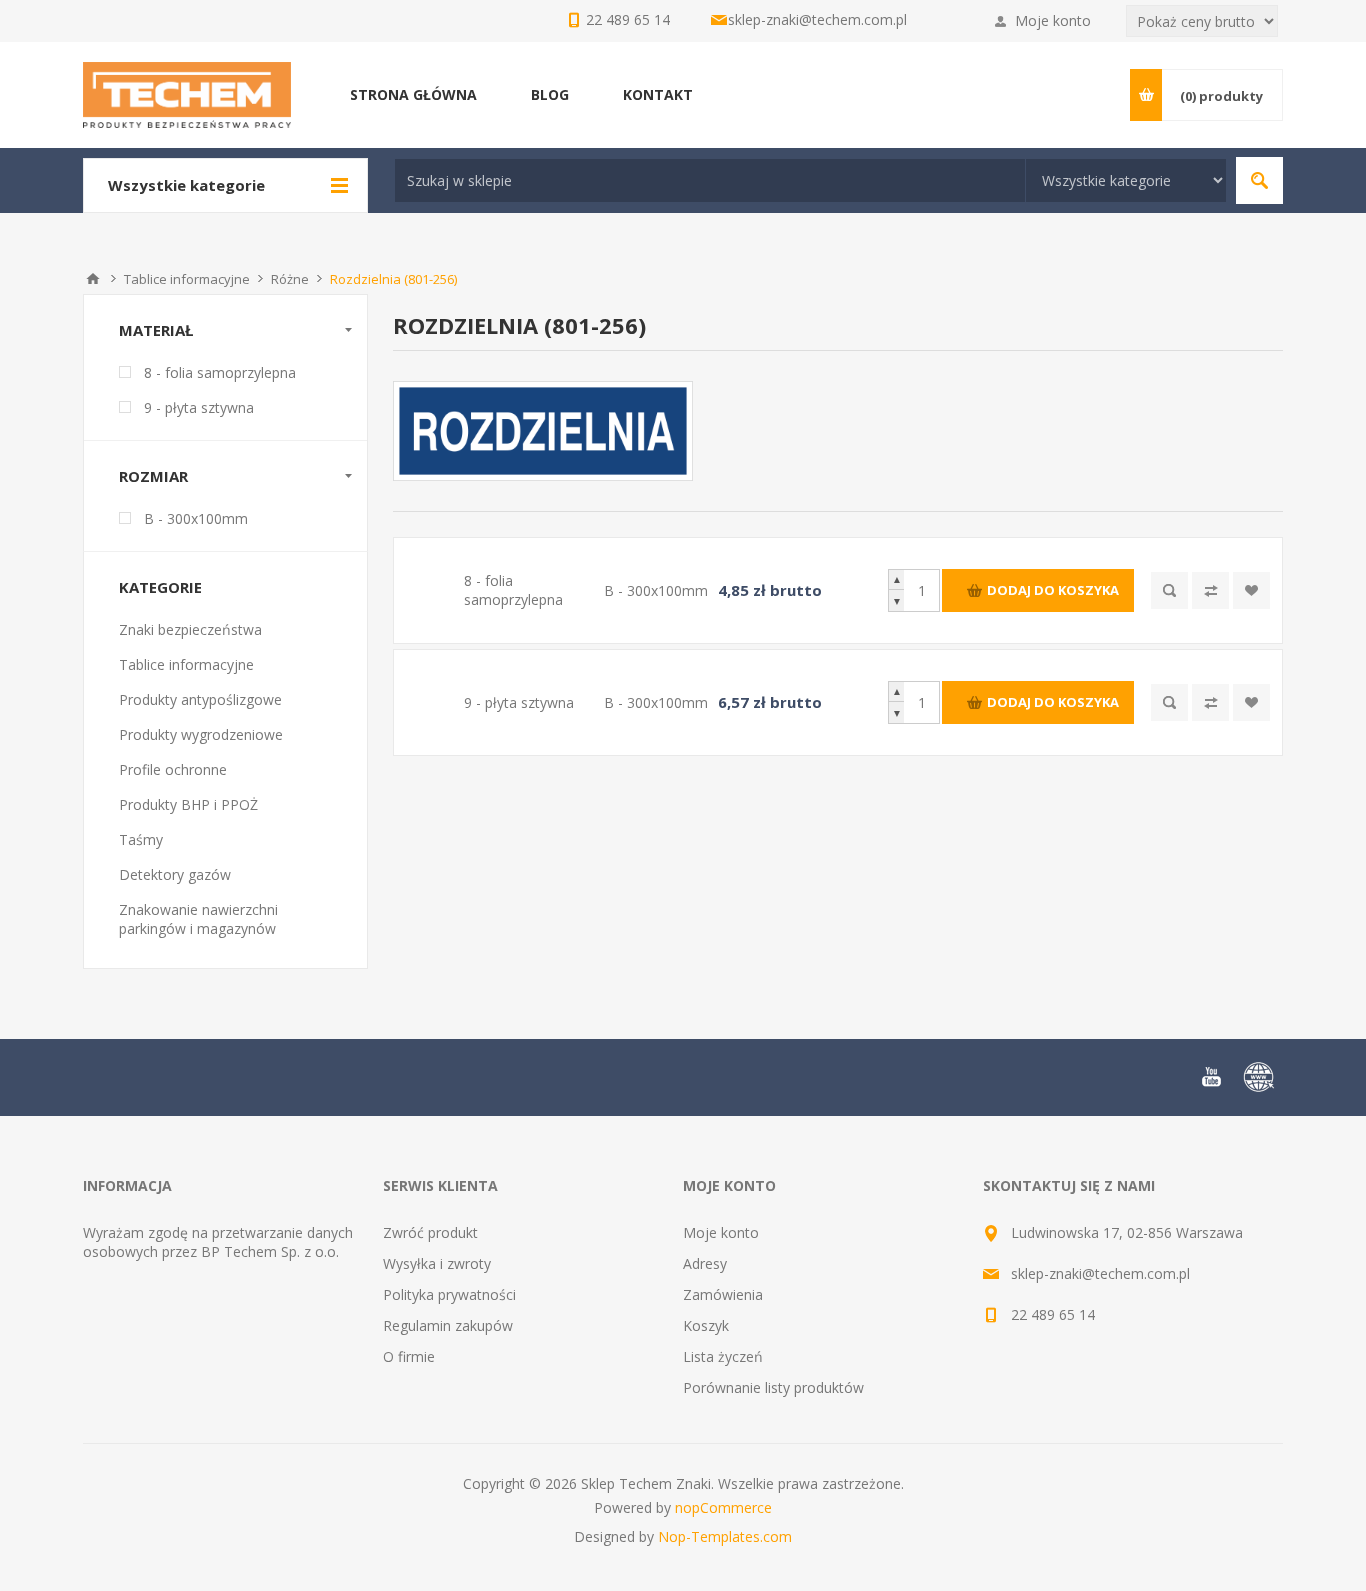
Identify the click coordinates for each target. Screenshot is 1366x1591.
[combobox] (710, 180)
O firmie (409, 1356)
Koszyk (706, 1325)
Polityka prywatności (449, 1294)
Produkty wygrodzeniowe (201, 734)
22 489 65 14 (1053, 1314)
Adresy (705, 1263)
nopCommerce (723, 1507)
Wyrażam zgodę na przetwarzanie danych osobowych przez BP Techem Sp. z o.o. (218, 1242)
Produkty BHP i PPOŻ (188, 804)
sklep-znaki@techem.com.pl (817, 19)
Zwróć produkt (430, 1232)
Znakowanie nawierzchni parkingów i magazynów (198, 919)
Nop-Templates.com (725, 1536)
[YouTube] (1211, 1077)
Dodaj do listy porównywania (1210, 590)
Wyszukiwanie (1259, 180)
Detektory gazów (175, 874)
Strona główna (93, 279)
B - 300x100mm (196, 518)
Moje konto (1053, 20)
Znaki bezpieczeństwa (190, 629)
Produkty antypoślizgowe (200, 699)
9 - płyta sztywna (199, 407)
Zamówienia (723, 1294)
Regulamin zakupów (448, 1325)
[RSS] (1259, 1077)
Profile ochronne (173, 769)
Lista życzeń (723, 1356)
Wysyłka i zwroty (437, 1263)
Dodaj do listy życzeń (1251, 590)
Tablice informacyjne (186, 664)
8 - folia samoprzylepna (220, 372)
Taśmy (141, 839)
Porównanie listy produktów (773, 1387)
